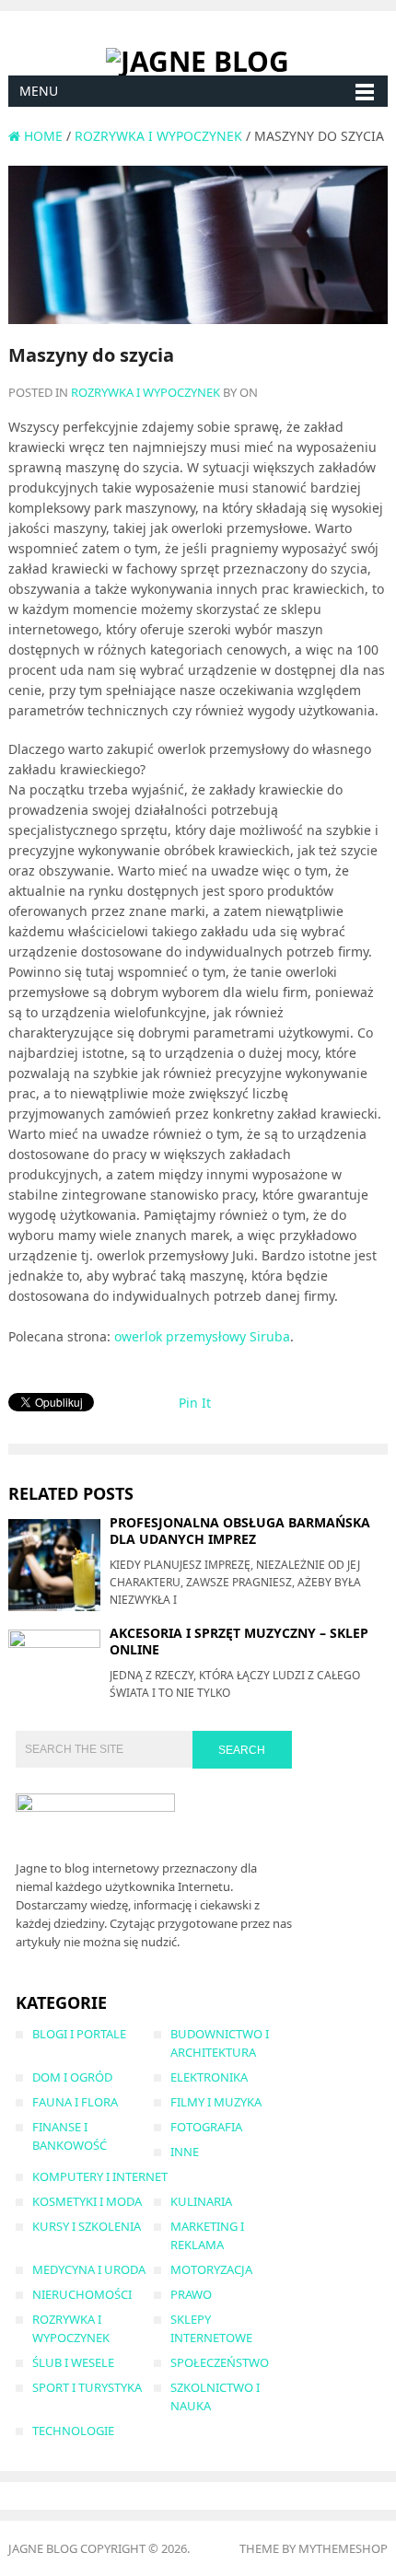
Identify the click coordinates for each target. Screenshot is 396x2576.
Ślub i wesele (73, 2362)
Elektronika (209, 2077)
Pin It (195, 1403)
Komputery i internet (100, 2176)
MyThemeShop (343, 2548)
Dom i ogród (72, 2077)
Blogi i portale (79, 2034)
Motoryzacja (211, 2269)
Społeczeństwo (220, 2362)
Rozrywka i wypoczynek (146, 392)
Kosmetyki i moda (87, 2201)
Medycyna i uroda (89, 2269)
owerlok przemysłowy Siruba (202, 1336)
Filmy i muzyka (216, 2102)
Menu (39, 91)
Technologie (73, 2431)
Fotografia (206, 2127)
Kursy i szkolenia (87, 2226)
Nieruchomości (82, 2294)
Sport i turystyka (87, 2387)
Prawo (191, 2294)
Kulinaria (201, 2201)
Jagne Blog (43, 2548)
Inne (185, 2152)
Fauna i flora (75, 2102)
